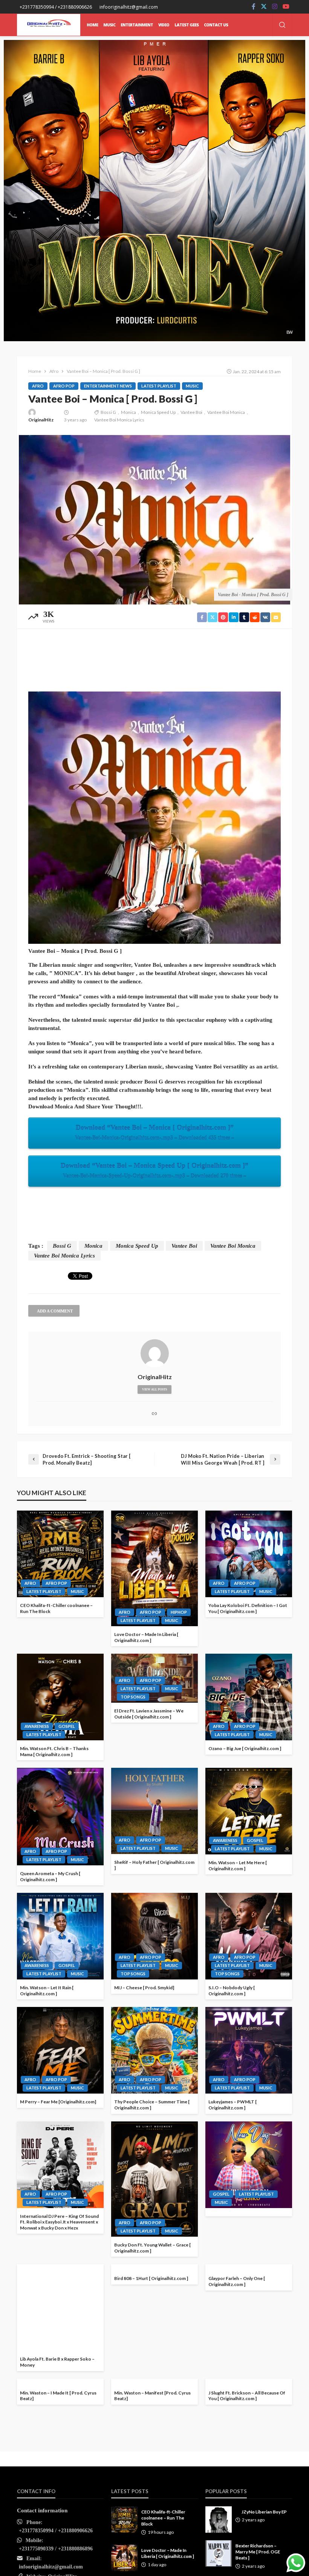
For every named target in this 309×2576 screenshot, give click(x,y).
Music (192, 386)
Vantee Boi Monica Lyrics (119, 420)
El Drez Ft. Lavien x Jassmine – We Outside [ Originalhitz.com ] (149, 1714)
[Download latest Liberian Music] (49, 25)
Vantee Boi (191, 412)
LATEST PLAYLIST (159, 386)
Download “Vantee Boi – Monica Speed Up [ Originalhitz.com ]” (154, 1170)
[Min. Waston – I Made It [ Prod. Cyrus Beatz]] (60, 2422)
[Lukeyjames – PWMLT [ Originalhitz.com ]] (249, 2050)
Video (164, 25)
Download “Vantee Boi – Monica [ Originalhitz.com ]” (154, 1132)
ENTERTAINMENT (137, 25)
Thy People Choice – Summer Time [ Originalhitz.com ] (152, 2105)
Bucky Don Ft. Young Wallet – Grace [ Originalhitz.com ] (152, 2248)
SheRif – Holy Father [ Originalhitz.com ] (154, 1865)
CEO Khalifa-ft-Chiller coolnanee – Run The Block (56, 1608)
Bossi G (108, 412)
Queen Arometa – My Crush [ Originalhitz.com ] (50, 1876)
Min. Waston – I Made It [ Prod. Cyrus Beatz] (58, 2476)
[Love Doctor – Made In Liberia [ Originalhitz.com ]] (154, 1568)
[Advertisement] (154, 652)
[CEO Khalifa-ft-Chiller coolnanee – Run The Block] (60, 1554)
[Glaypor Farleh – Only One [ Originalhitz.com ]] (249, 2307)
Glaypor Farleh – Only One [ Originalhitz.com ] (237, 2362)
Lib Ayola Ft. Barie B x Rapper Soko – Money (57, 2362)
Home (92, 25)
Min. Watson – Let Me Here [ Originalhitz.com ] (238, 1866)
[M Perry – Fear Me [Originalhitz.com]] (60, 2050)
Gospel (67, 1726)
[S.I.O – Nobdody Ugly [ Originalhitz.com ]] (249, 1936)
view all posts (154, 1389)
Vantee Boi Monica (226, 412)
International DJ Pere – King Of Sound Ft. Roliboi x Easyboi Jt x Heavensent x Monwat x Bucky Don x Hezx (59, 2222)
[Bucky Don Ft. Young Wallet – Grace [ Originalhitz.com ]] (154, 2179)
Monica (128, 412)
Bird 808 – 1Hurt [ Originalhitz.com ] (151, 2359)
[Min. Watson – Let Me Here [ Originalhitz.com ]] (249, 1811)
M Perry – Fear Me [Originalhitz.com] (58, 2102)
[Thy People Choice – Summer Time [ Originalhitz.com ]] (154, 2050)
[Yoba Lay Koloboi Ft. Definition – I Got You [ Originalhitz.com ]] (249, 1554)
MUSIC (109, 25)
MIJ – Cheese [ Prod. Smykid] (144, 1988)
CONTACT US (216, 25)
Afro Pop (64, 386)
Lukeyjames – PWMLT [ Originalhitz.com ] (233, 2105)
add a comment (55, 1311)
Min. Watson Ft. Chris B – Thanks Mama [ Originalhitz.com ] (54, 1751)
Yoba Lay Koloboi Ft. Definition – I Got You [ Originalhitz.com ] (248, 1608)
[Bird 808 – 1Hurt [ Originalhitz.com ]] (154, 2307)
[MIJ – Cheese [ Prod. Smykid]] (154, 1936)
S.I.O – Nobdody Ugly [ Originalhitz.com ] (232, 1991)
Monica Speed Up (158, 412)
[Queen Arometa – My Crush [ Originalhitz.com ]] (60, 1817)
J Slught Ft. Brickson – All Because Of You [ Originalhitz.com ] (247, 2476)
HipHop (179, 1612)
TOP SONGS (133, 1697)
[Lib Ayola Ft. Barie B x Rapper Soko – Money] (60, 2307)
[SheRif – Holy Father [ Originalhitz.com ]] (154, 1811)
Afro (38, 386)
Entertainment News (108, 386)
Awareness (37, 1726)
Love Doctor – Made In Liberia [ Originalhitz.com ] (146, 1637)
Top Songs (133, 1974)
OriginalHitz (41, 420)
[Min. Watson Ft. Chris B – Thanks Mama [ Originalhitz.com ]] (60, 1697)
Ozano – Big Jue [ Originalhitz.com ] (245, 1748)
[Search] (282, 25)
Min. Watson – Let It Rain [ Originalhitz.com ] (47, 1991)
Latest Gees (187, 25)
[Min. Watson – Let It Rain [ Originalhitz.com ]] (60, 1936)
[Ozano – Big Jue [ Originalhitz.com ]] (249, 1697)
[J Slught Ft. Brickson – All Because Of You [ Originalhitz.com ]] (249, 2422)
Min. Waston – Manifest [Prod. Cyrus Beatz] (152, 2396)
